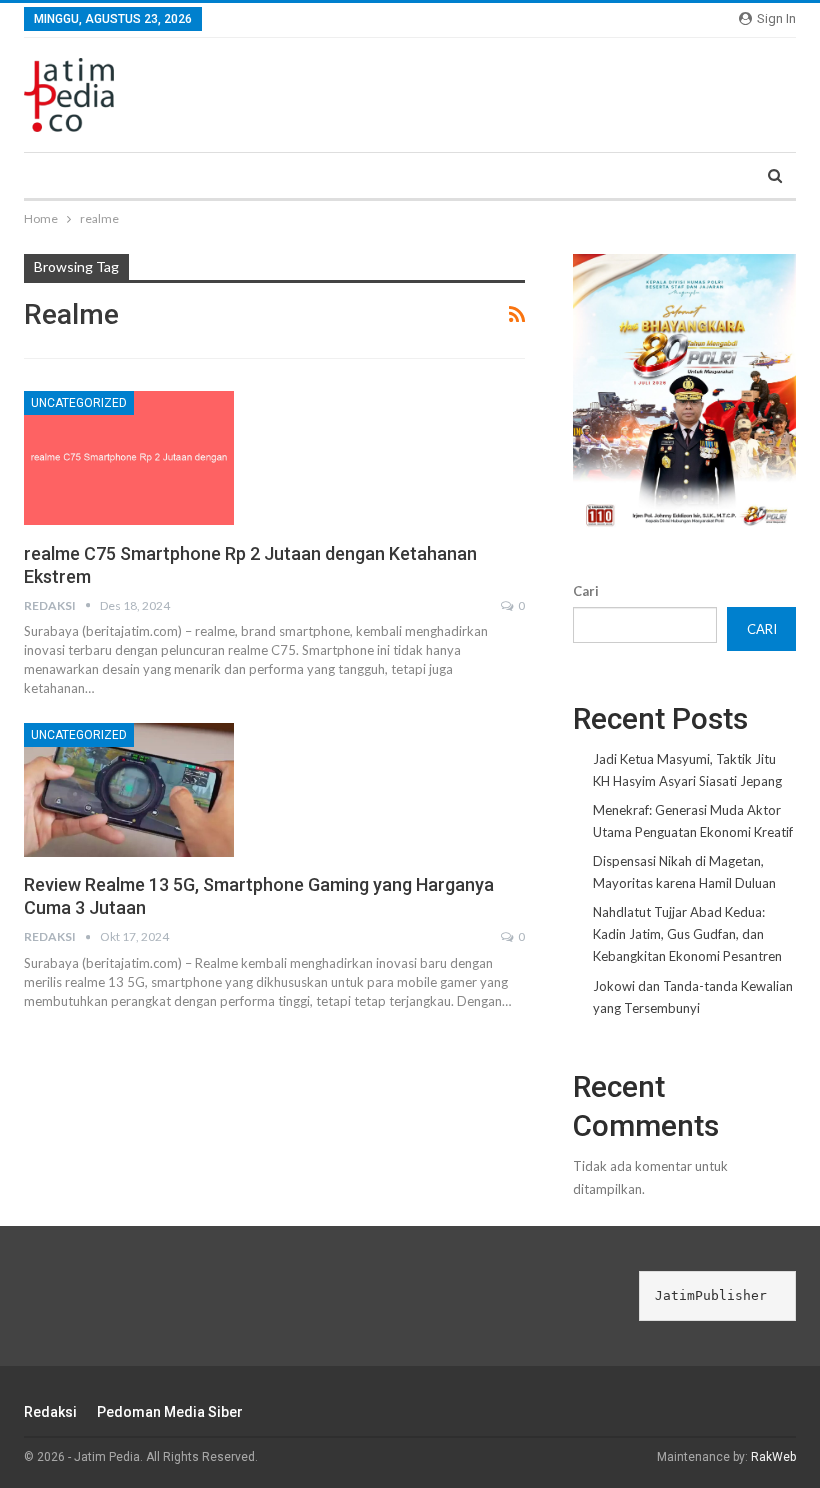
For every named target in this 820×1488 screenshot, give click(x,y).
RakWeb (773, 1457)
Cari (586, 591)
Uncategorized (79, 403)
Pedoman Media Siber (170, 1412)
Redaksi (50, 1412)
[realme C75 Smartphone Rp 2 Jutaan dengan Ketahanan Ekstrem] (129, 458)
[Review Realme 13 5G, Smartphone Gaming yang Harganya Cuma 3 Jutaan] (129, 790)
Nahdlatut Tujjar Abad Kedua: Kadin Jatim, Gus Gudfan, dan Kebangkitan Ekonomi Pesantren (687, 934)
